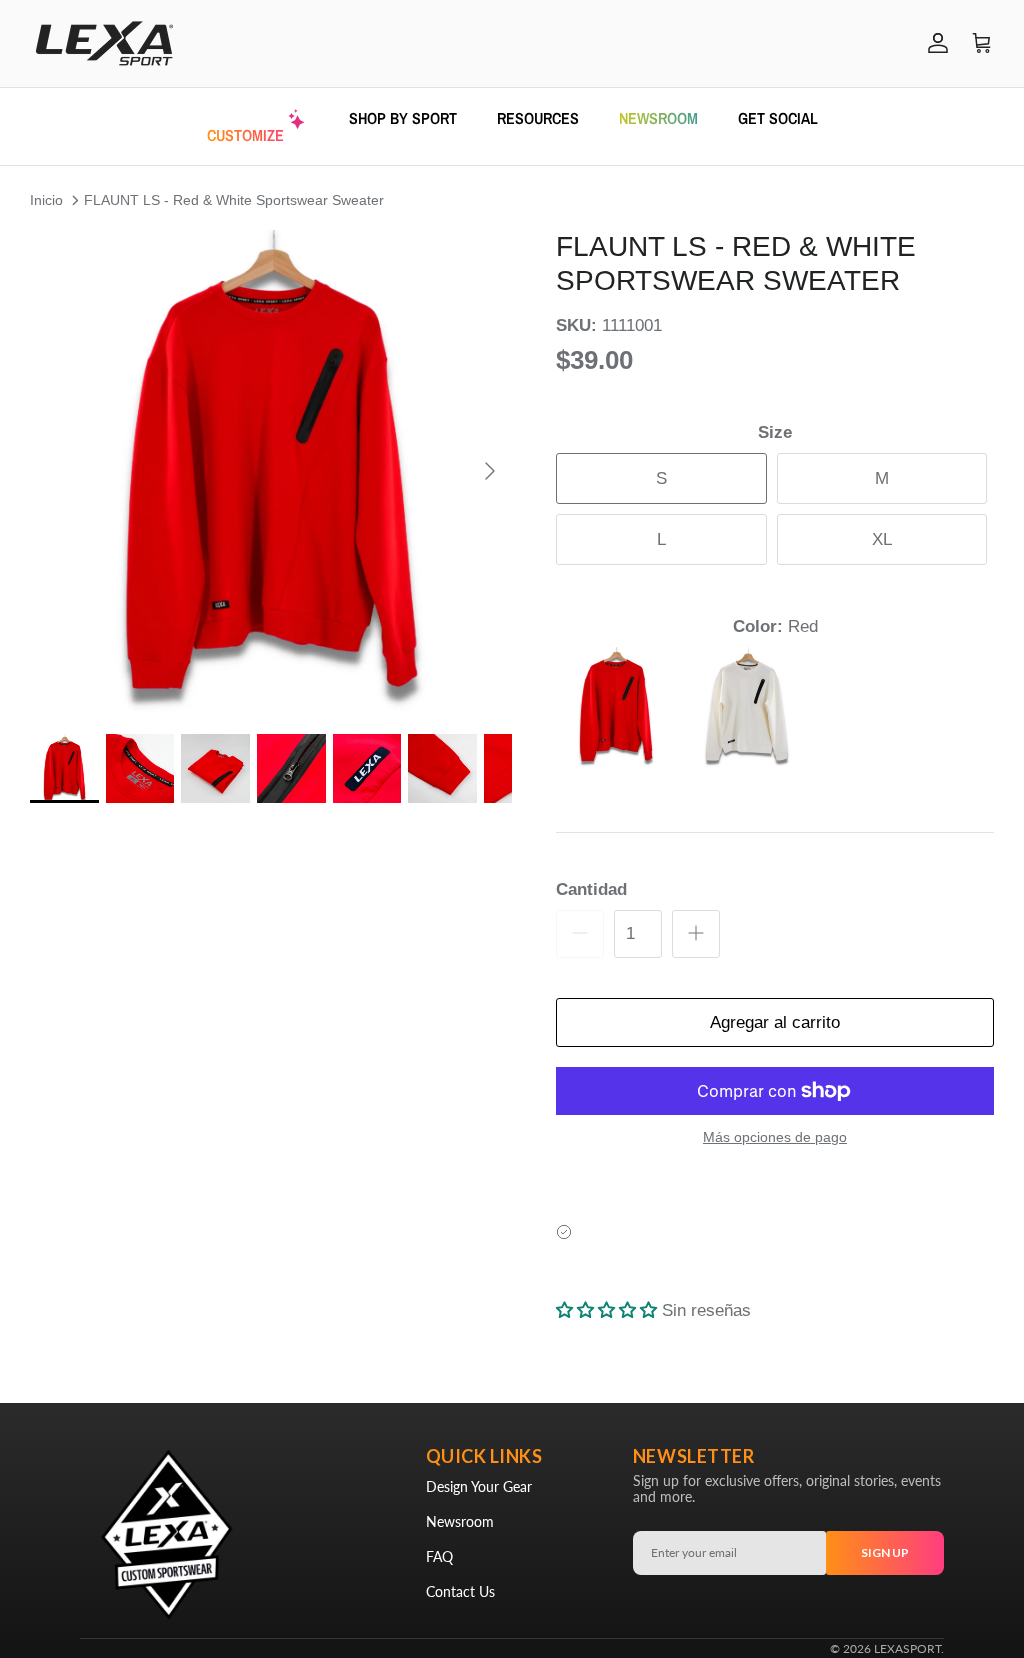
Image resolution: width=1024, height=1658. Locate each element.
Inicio (46, 200)
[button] (271, 471)
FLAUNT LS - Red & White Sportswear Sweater (234, 200)
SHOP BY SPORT (403, 118)
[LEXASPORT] (105, 43)
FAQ (439, 1556)
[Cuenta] (934, 43)
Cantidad (591, 889)
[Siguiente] (490, 471)
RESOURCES (538, 118)
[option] (271, 471)
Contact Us (460, 1591)
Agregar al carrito (775, 1022)
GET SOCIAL (778, 118)
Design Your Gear (479, 1486)
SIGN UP (885, 1552)
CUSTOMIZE (245, 135)
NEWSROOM (658, 118)
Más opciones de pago (775, 1137)
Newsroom (460, 1521)
